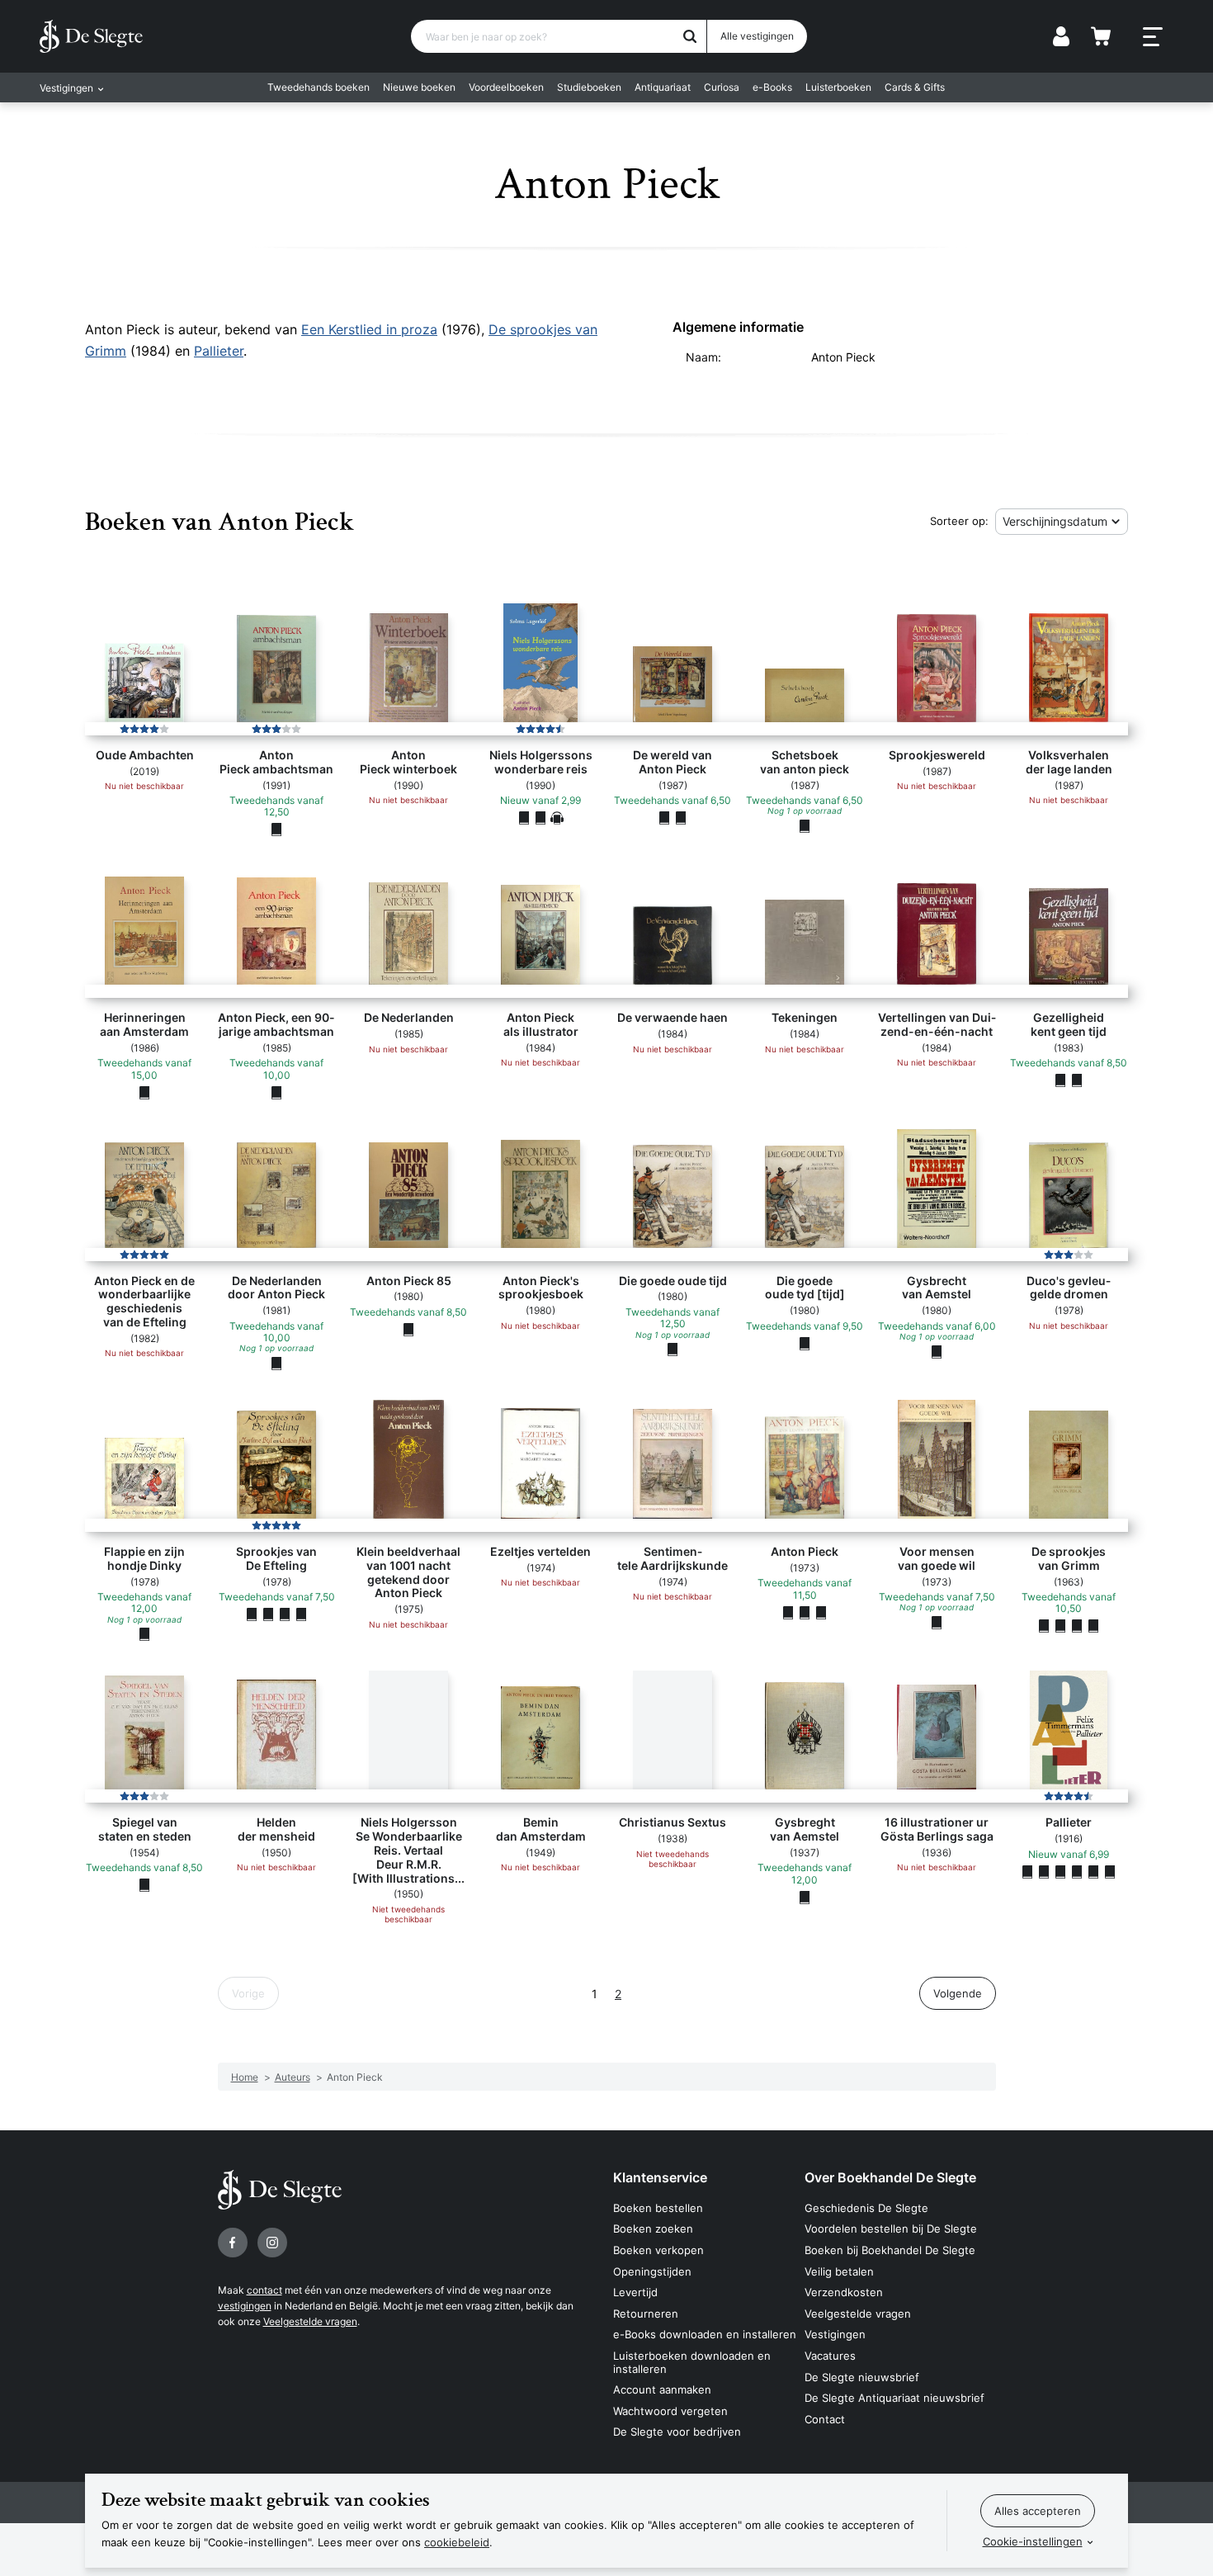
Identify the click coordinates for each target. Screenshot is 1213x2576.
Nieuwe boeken (419, 87)
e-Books (772, 87)
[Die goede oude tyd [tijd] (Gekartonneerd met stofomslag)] (805, 1343)
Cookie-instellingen (1033, 2541)
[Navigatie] (1153, 37)
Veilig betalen (839, 2271)
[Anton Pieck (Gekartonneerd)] (821, 1612)
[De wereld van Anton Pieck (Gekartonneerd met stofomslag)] (664, 817)
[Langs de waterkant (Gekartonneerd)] (681, 817)
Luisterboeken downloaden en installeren (692, 2362)
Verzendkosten (844, 2292)
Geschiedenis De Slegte (866, 2208)
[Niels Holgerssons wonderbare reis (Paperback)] (524, 817)
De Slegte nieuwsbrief (862, 2377)
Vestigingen (835, 2334)
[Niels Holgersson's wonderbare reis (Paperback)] (540, 817)
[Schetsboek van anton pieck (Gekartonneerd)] (805, 825)
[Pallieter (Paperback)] (1110, 1871)
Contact (825, 2419)
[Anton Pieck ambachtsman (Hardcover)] (276, 830)
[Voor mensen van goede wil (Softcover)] (937, 1622)
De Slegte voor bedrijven (677, 2432)
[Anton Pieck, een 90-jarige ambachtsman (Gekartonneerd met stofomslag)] (276, 1092)
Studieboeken (589, 87)
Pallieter (219, 351)
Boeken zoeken (653, 2229)
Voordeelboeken (506, 87)
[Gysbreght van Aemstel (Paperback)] (805, 1897)
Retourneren (646, 2314)
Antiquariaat (663, 87)
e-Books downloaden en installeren (705, 2334)
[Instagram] (272, 2243)
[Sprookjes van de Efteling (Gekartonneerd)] (268, 1614)
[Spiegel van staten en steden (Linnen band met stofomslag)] (144, 1885)
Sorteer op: (959, 521)
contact (264, 2290)
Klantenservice (660, 2177)
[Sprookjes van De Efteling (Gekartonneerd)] (252, 1614)
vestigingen (245, 2306)
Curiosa (722, 87)
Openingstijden (652, 2271)
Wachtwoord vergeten (670, 2411)
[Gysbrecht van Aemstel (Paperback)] (937, 1351)
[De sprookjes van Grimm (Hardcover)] (1044, 1626)
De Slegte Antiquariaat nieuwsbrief (894, 2398)
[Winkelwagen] (1101, 36)
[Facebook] (233, 2243)
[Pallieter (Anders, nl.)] (1027, 1871)
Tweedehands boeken (319, 87)
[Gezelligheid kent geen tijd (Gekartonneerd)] (1060, 1080)
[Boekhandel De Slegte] (91, 36)
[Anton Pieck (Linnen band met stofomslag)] (805, 1612)
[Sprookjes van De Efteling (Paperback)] (285, 1614)
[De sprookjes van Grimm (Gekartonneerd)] (1060, 1626)
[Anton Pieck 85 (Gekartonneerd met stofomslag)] (408, 1329)
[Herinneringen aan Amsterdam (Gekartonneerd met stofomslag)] (144, 1092)
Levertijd (635, 2292)
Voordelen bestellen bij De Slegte (891, 2229)
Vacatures (830, 2356)
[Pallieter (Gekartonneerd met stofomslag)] (1044, 1871)
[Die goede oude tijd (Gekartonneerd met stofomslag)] (673, 1349)
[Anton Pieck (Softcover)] (788, 1612)
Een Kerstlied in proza (369, 329)
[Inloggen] (1061, 36)
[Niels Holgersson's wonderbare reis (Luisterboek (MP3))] (557, 817)
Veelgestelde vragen (310, 2321)
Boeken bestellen (658, 2208)
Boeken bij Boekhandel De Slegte (890, 2250)
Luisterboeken (838, 87)
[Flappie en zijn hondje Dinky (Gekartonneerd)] (144, 1634)
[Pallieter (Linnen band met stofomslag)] (1060, 1871)
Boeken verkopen (658, 2250)
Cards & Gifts (915, 87)
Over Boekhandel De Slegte (890, 2177)
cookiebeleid (457, 2542)
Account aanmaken (662, 2389)
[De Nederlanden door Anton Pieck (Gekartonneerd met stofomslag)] (276, 1363)
